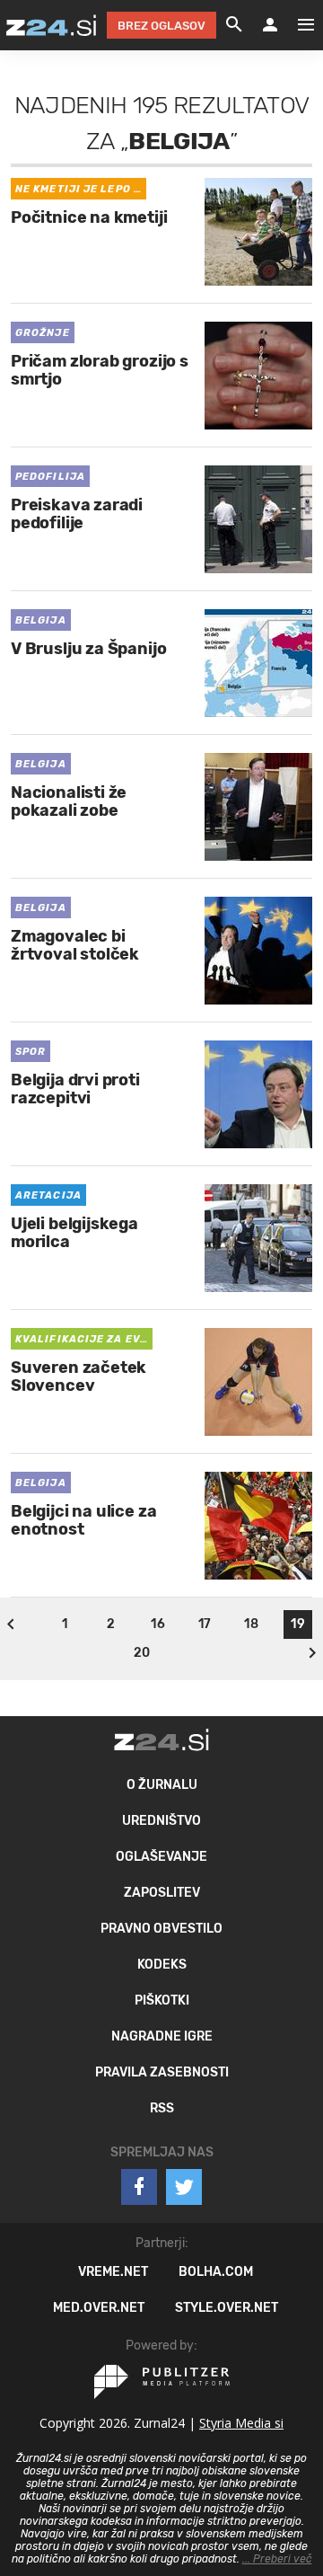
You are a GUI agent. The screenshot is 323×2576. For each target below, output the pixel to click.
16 (157, 1624)
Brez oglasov (161, 26)
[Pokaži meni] (297, 25)
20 (142, 1653)
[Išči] (234, 25)
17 (205, 1624)
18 (251, 1624)
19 (297, 1624)
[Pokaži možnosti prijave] (270, 25)
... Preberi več (277, 2559)
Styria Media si (241, 2423)
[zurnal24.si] (51, 25)
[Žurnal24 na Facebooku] (139, 2187)
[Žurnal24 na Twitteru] (184, 2187)
